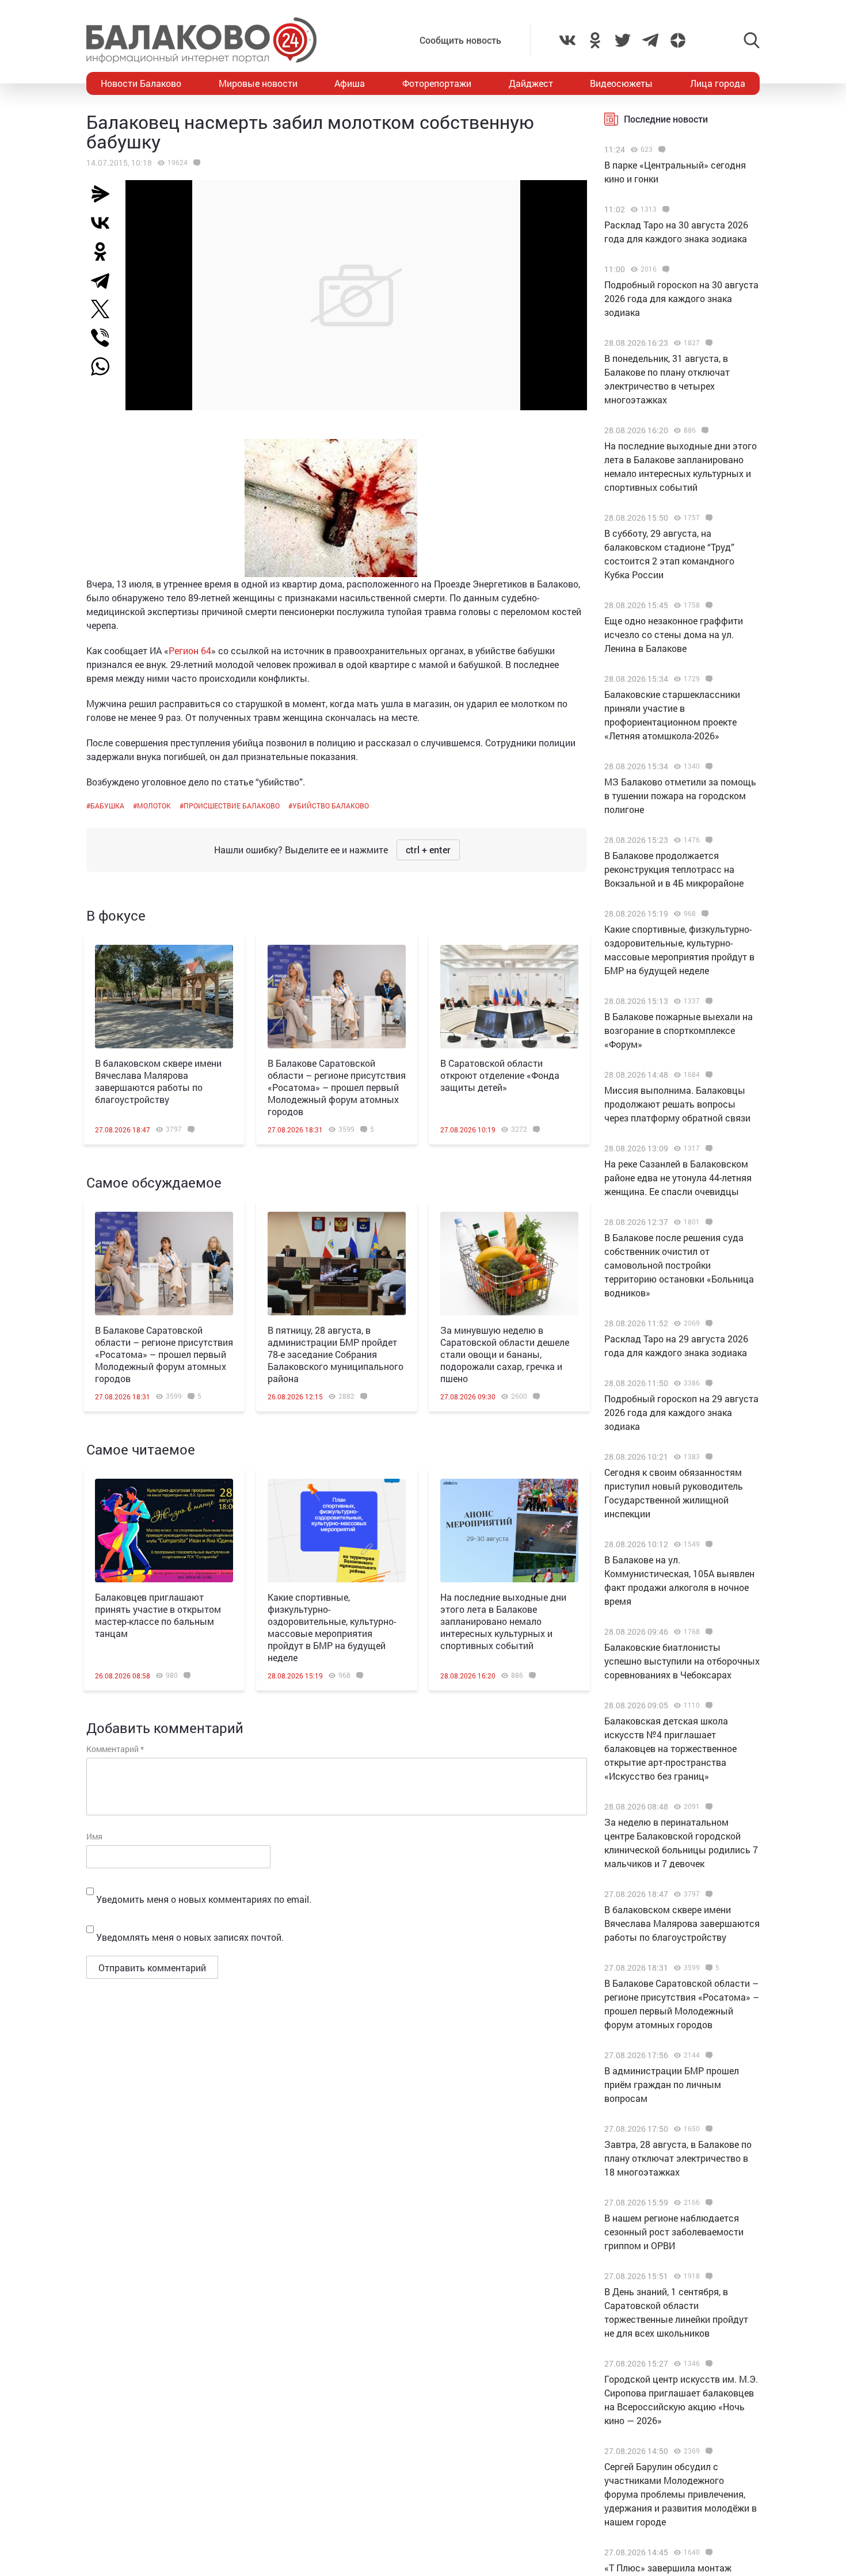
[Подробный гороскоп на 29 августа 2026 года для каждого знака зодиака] (708, 1383)
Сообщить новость (460, 40)
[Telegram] (105, 280)
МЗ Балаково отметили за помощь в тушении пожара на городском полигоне (680, 795)
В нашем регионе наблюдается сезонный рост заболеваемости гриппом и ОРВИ (674, 2232)
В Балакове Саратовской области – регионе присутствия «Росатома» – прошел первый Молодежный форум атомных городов (337, 1087)
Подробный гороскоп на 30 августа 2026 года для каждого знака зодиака (681, 298)
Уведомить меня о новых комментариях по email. (204, 1899)
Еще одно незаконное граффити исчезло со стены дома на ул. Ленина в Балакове (674, 634)
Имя (94, 1836)
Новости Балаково (141, 83)
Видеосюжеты (621, 83)
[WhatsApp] (106, 367)
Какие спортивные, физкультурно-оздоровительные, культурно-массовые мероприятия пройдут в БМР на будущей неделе (332, 1627)
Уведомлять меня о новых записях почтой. (190, 1937)
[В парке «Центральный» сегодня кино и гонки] (660, 150)
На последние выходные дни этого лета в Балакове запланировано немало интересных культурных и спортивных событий (503, 1621)
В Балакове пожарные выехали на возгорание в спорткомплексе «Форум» (679, 1030)
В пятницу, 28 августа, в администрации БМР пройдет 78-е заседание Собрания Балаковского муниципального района (336, 1354)
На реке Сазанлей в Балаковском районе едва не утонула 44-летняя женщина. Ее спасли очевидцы (678, 1178)
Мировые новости (258, 83)
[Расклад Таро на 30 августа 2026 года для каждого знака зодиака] (664, 209)
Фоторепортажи (437, 83)
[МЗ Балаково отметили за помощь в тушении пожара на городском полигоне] (708, 766)
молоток (154, 806)
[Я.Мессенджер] (105, 194)
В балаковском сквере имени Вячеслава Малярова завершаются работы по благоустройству (158, 1081)
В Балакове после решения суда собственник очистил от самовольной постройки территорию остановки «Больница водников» (679, 1265)
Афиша (350, 83)
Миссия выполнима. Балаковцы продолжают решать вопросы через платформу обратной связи (677, 1104)
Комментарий (115, 1749)
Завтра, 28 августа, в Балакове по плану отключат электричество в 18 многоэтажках (678, 2158)
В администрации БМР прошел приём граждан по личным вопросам (672, 2084)
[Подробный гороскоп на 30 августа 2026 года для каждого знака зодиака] (664, 269)
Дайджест (531, 83)
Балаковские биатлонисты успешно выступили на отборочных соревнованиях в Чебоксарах (682, 1661)
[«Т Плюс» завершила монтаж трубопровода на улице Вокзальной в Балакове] (708, 2552)
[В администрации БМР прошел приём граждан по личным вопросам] (708, 2055)
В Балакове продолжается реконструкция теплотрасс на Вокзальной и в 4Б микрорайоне (674, 869)
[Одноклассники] (105, 251)
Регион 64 (190, 650)
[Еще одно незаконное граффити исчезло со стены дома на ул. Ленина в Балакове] (708, 605)
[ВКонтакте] (105, 223)
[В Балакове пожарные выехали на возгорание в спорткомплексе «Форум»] (708, 1001)
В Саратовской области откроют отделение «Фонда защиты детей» (500, 1075)
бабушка (107, 806)
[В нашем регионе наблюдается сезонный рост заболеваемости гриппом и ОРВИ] (708, 2203)
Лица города (718, 83)
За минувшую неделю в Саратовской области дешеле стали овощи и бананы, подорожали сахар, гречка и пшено (505, 1354)
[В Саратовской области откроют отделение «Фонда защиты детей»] (509, 997)
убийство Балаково (331, 806)
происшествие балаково (232, 806)
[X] (105, 309)
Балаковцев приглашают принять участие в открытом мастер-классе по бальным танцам (158, 1615)
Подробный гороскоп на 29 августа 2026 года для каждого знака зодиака (681, 1412)
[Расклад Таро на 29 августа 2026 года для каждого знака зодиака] (708, 1323)
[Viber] (105, 338)
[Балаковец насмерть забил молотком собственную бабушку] (195, 163)
